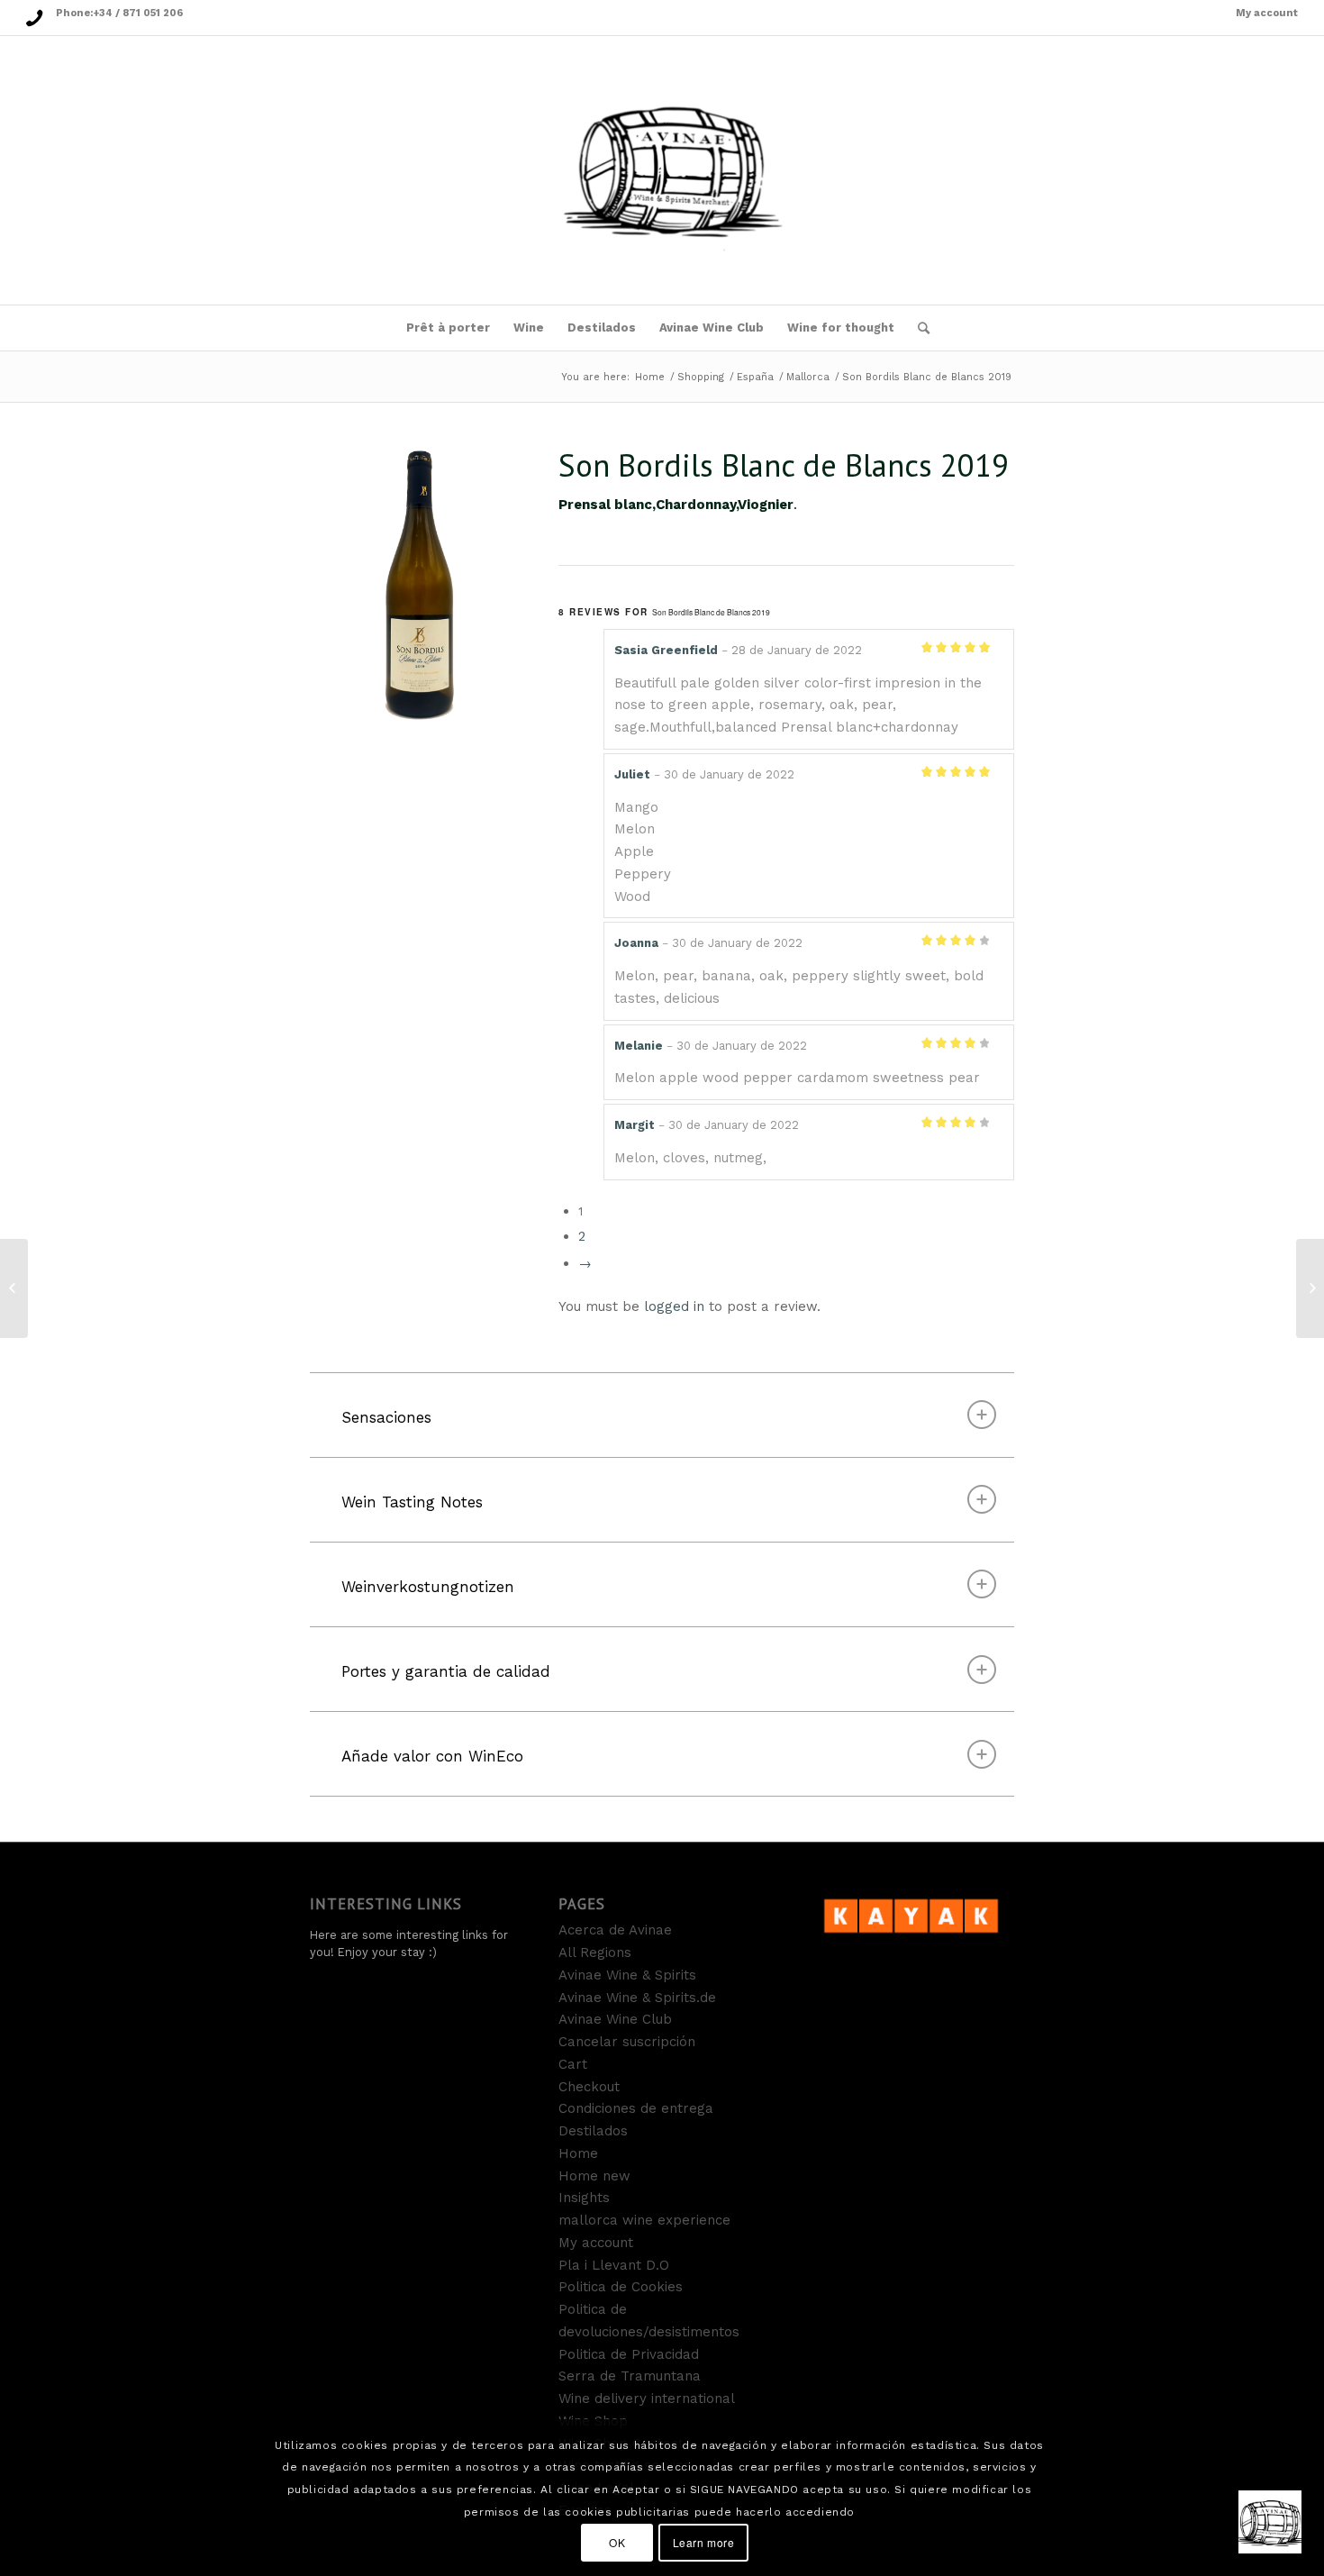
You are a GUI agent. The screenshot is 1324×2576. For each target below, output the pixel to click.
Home (650, 377)
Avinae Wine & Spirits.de (637, 1998)
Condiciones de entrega (636, 2108)
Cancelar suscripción (627, 2042)
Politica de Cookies (621, 2287)
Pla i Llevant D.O (614, 2265)
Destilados (593, 2131)
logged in (674, 1306)
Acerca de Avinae (615, 1930)
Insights (584, 2198)
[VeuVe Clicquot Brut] (14, 1288)
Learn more (704, 2541)
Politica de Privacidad (629, 2354)
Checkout (589, 2087)
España (755, 377)
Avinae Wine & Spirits (627, 1975)
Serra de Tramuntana (630, 2376)
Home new (594, 2176)
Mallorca (808, 377)
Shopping (701, 377)
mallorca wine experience (644, 2220)
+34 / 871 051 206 (138, 13)
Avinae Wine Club (615, 2019)
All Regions (595, 1952)
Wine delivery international (647, 2399)
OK (617, 2541)
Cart (573, 2064)
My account (1267, 13)
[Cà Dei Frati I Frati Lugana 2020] (1310, 1288)
